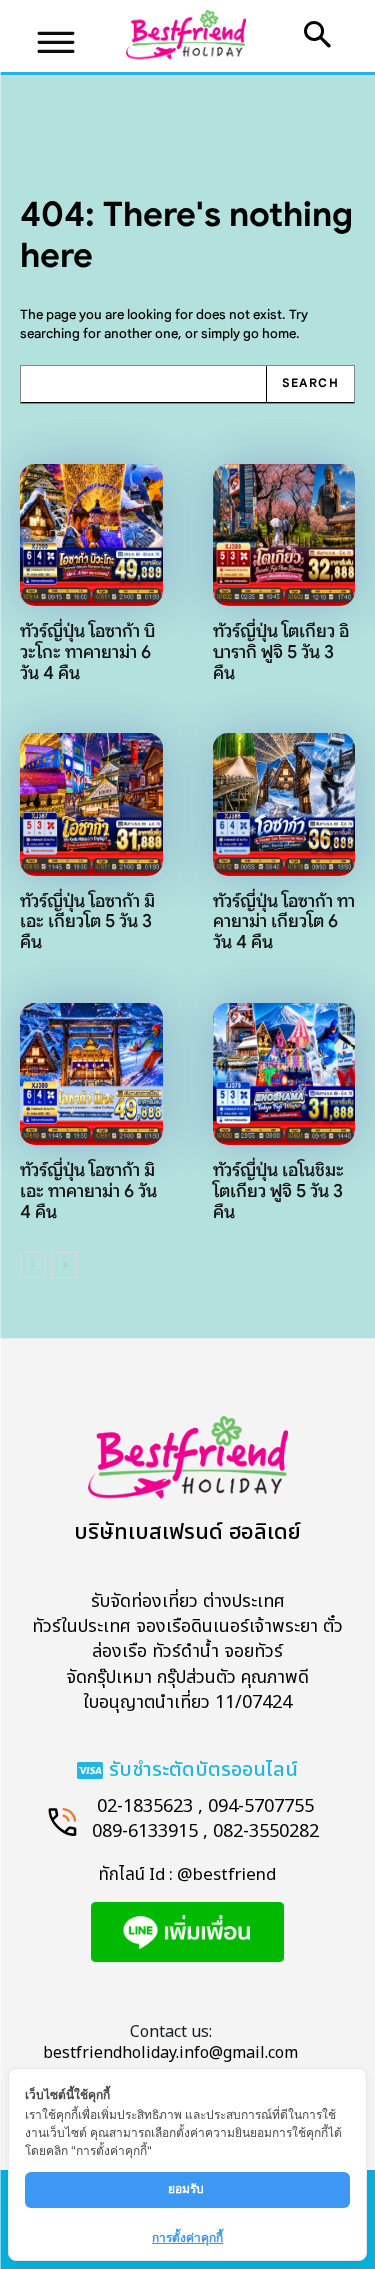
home (279, 333)
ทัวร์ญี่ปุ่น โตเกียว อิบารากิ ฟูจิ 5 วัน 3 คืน (281, 651)
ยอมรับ (187, 2188)
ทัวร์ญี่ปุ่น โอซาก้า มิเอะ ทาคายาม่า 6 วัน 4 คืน (88, 1190)
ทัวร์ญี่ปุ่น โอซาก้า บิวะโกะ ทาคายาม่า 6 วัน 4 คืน (87, 651)
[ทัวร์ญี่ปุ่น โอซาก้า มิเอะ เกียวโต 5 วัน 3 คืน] (91, 804)
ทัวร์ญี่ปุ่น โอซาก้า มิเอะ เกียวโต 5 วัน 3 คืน (87, 921)
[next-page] (64, 1265)
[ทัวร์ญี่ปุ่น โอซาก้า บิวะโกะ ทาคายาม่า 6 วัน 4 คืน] (91, 535)
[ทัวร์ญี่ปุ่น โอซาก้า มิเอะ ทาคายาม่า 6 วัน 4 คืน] (91, 1074)
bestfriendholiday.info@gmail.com (170, 2053)
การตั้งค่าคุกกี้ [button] (187, 2237)
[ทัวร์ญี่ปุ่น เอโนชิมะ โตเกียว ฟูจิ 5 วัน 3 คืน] (284, 1074)
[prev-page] (32, 1265)
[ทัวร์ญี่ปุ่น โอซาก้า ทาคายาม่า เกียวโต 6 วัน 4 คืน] (284, 804)
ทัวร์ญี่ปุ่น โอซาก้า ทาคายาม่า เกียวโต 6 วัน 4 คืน (284, 921)
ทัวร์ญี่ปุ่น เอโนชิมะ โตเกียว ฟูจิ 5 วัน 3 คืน (278, 1190)
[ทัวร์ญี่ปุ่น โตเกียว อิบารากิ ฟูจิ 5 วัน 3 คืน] (284, 535)
